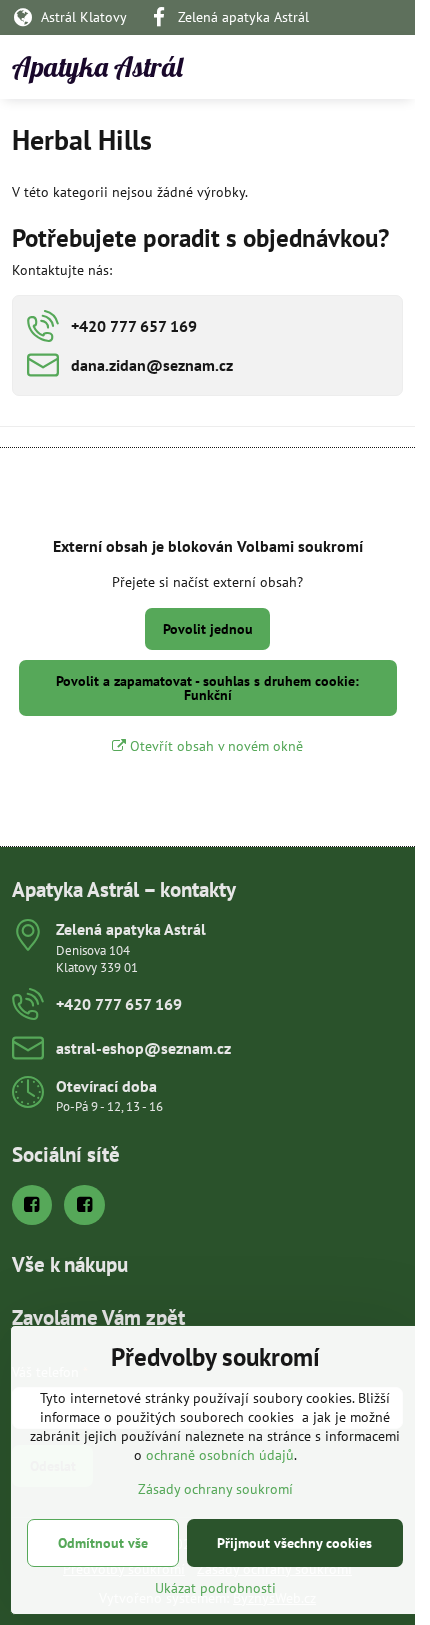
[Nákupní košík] (343, 67)
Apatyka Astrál (97, 67)
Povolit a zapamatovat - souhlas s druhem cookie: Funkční (207, 688)
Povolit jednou (208, 629)
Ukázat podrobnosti (215, 1588)
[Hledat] (295, 67)
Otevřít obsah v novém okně (214, 746)
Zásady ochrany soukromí (215, 1489)
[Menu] (391, 67)
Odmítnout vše (103, 1543)
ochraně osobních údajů (220, 1455)
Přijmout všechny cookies (294, 1543)
